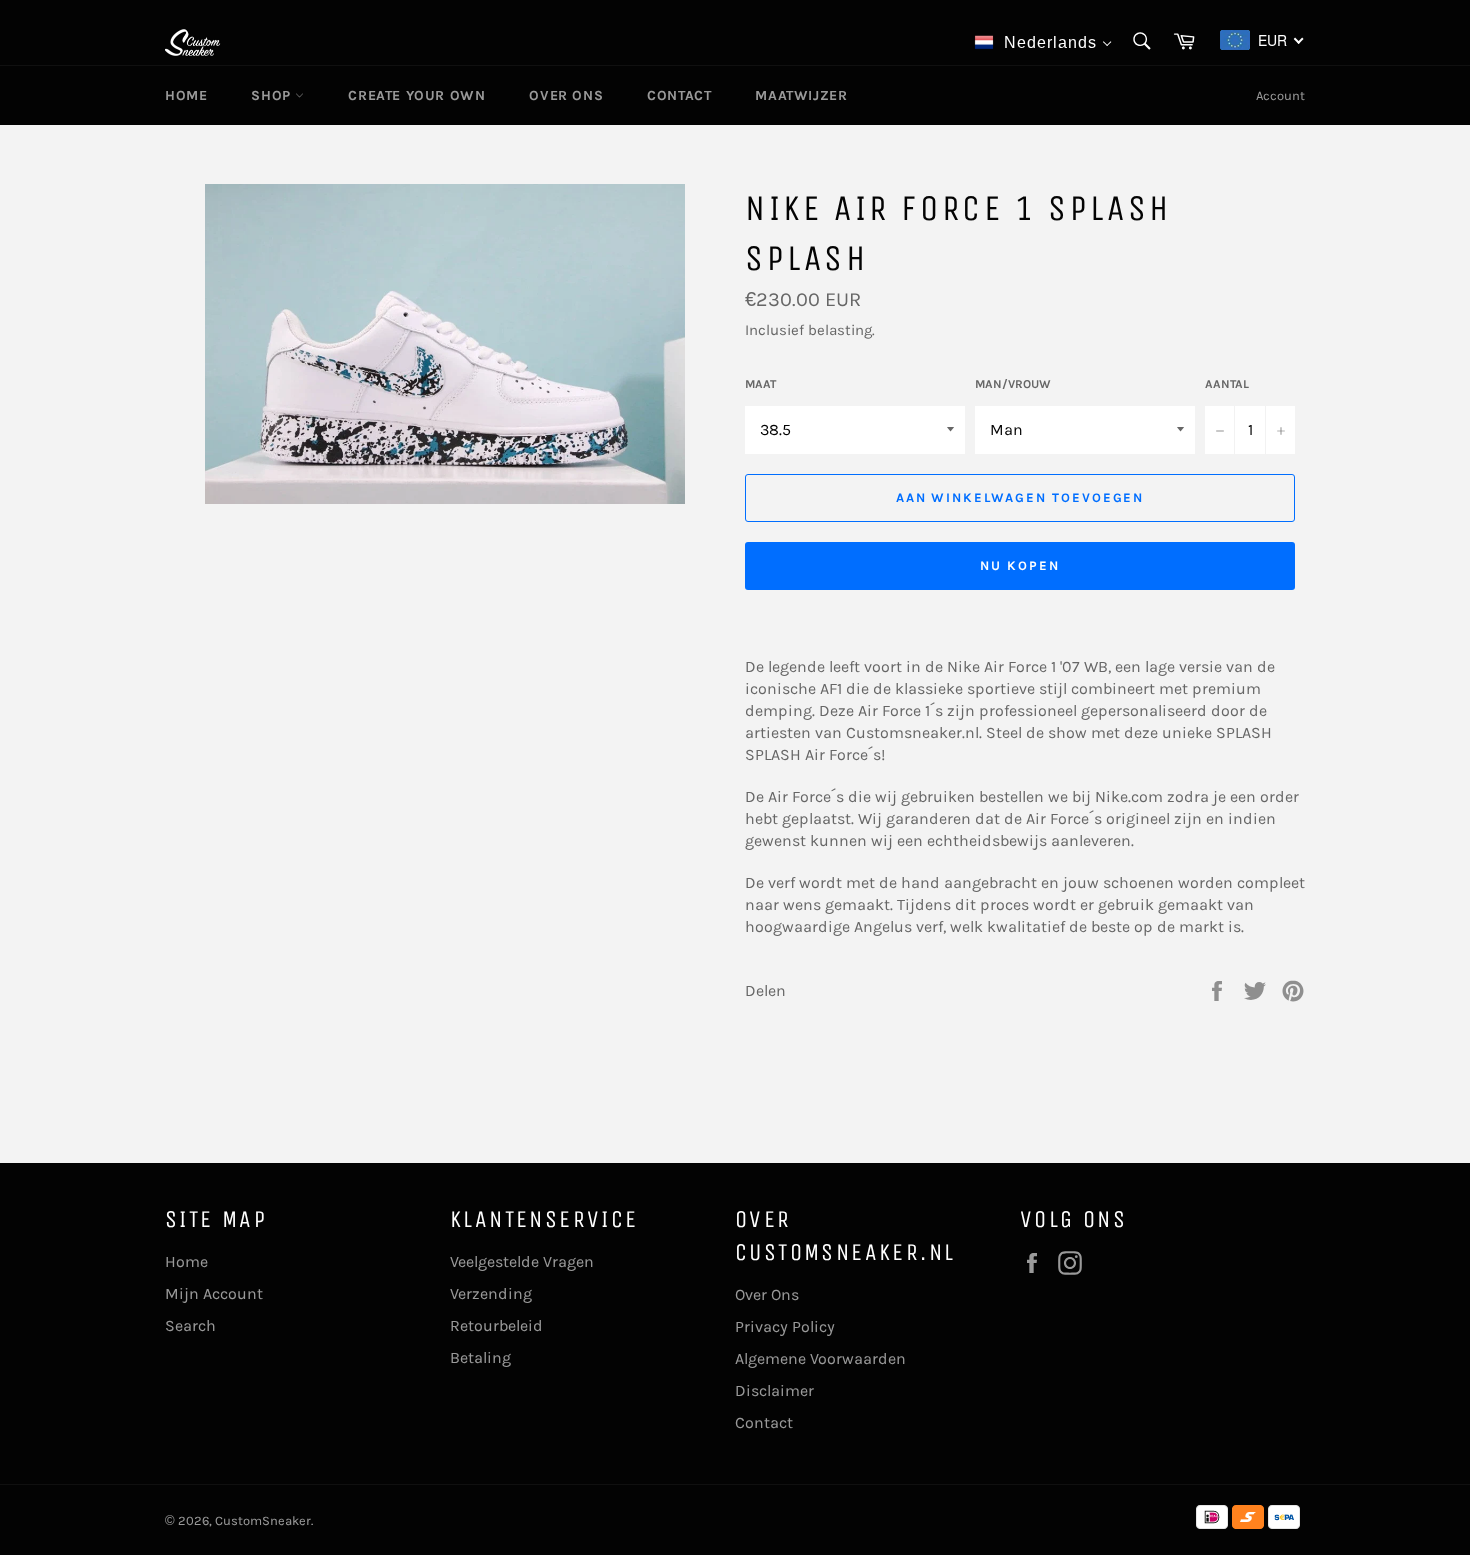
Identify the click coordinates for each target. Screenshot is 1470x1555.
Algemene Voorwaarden (820, 1358)
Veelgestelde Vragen (522, 1261)
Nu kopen (1020, 565)
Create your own (416, 95)
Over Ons (566, 95)
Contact (679, 95)
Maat (760, 384)
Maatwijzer (801, 95)
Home (186, 95)
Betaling (480, 1357)
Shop (273, 95)
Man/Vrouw (1013, 384)
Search (190, 1325)
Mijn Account (214, 1293)
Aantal (1227, 384)
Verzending (491, 1293)
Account (1280, 95)
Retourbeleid (496, 1325)
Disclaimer (774, 1390)
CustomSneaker (263, 1520)
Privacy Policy (785, 1326)
